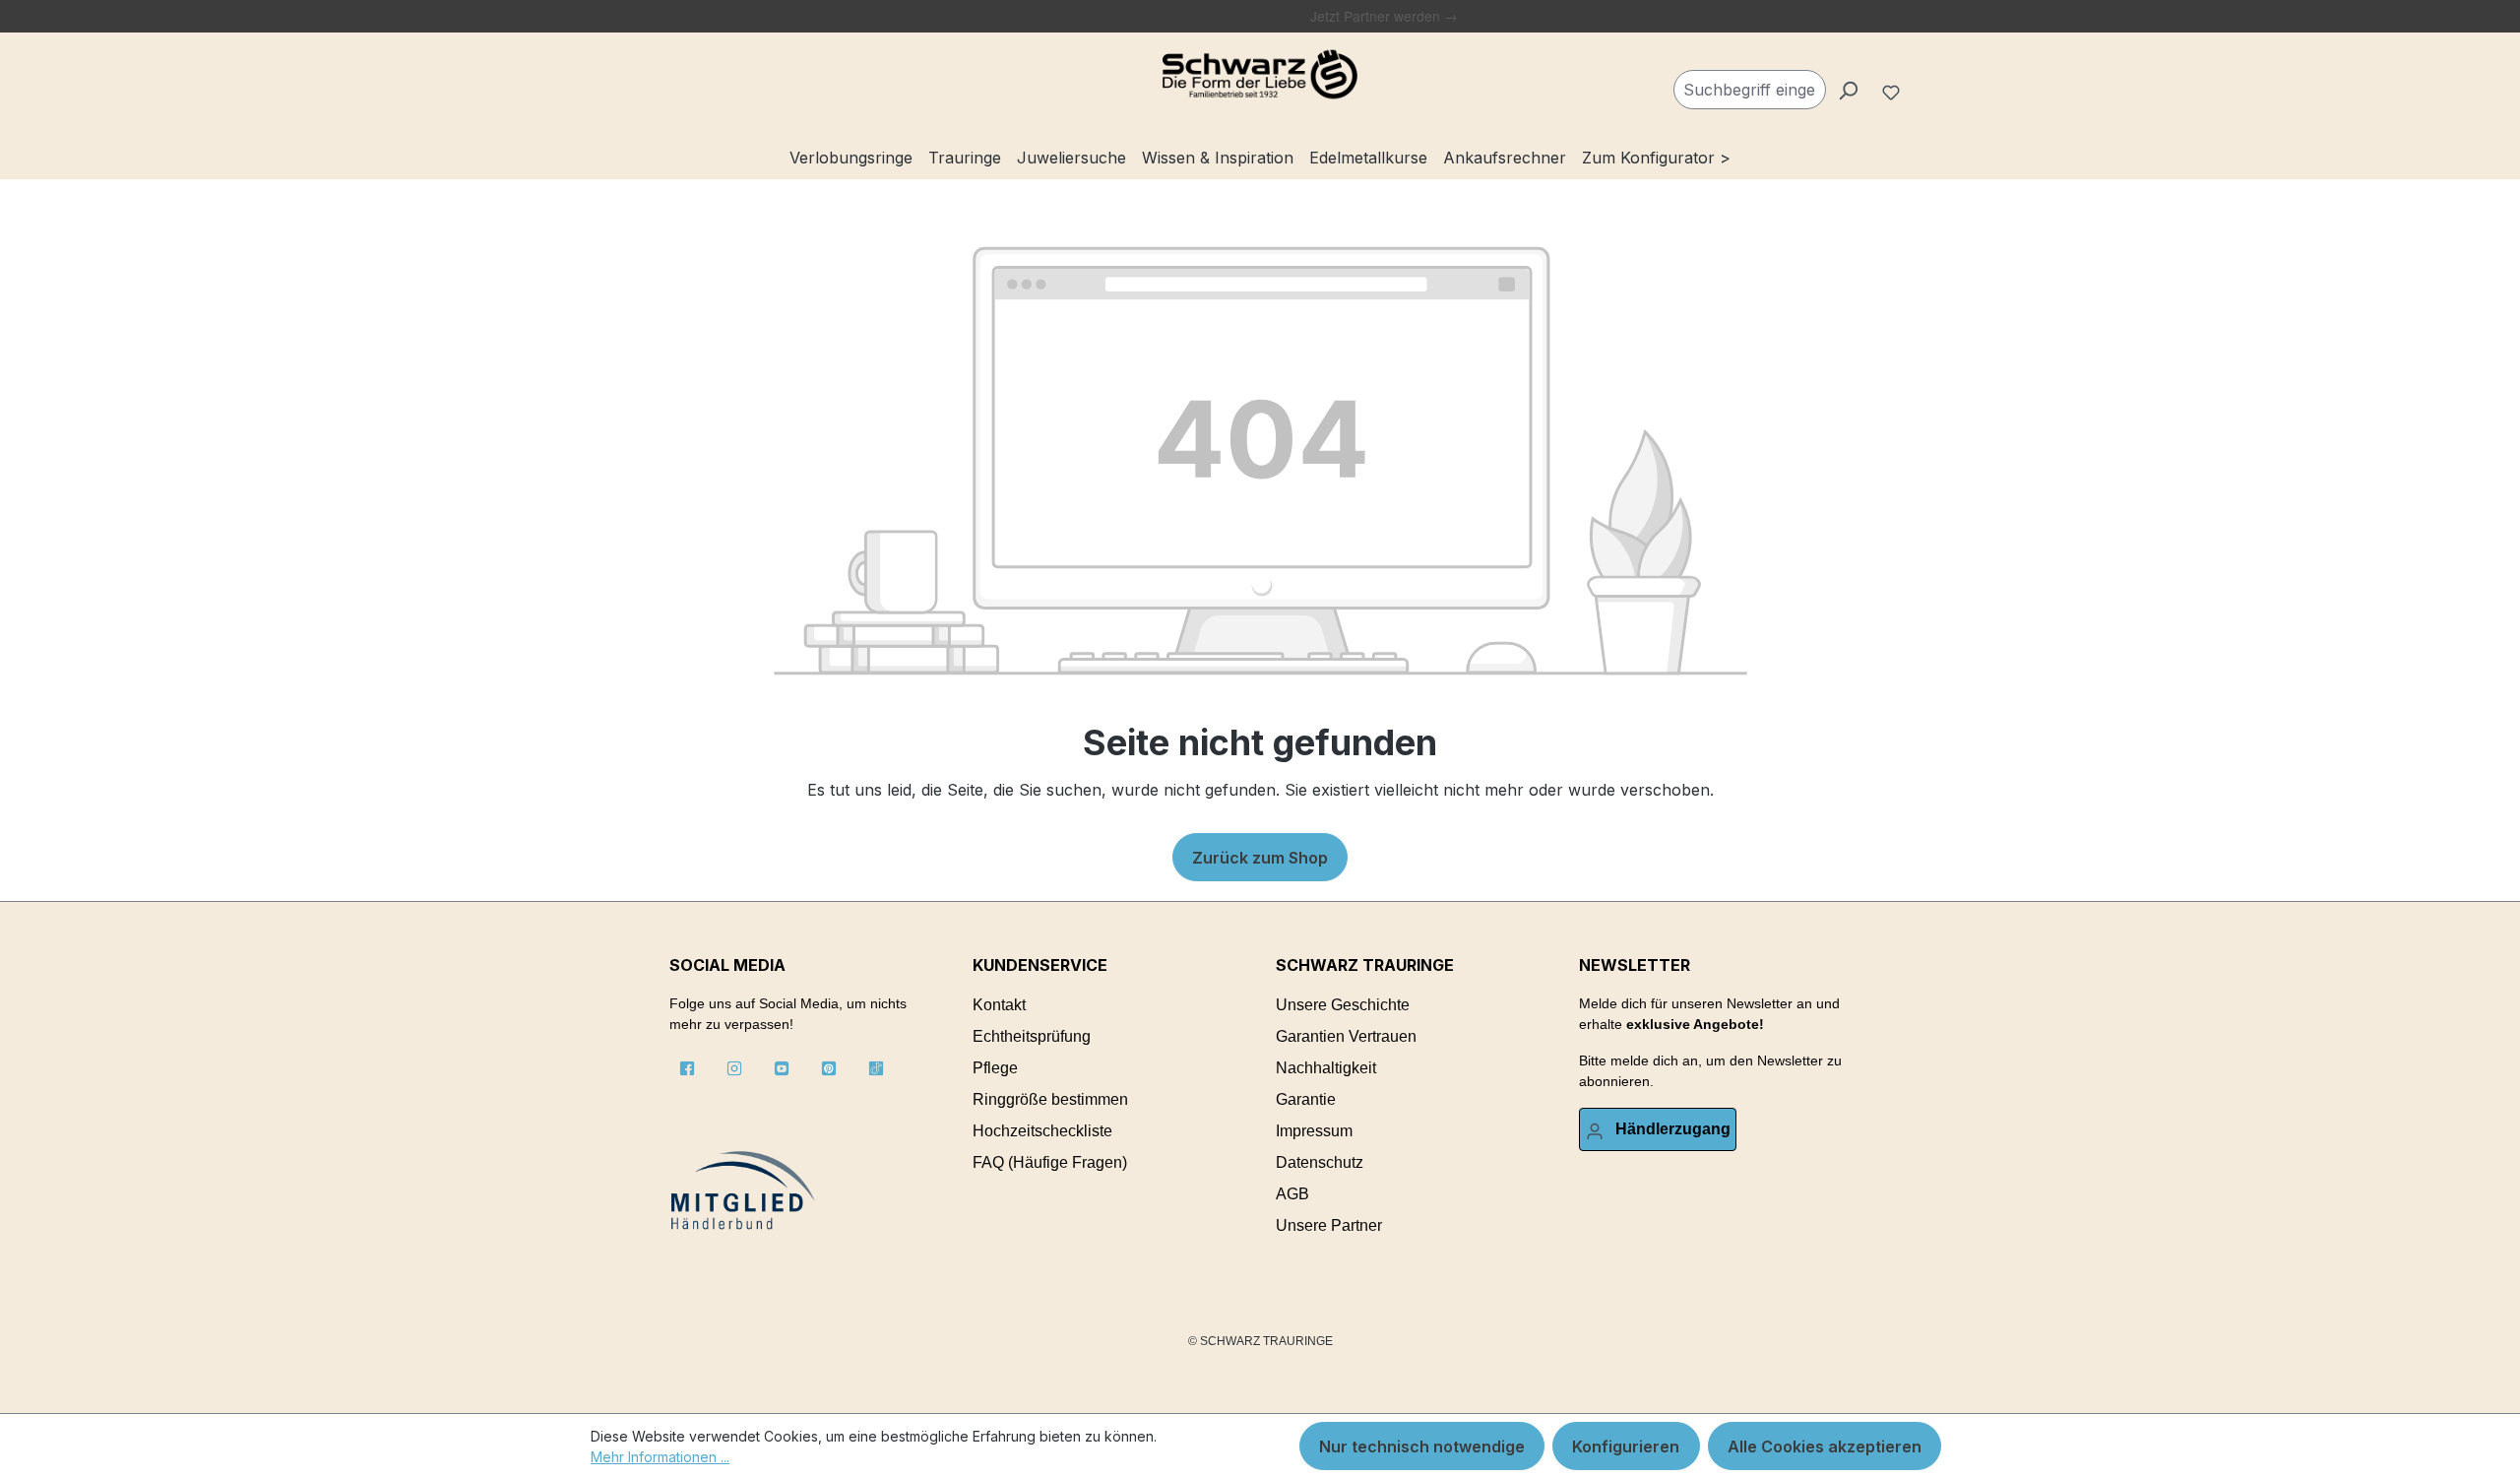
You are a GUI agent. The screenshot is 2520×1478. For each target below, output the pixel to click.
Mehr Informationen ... (660, 1457)
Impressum (1314, 1131)
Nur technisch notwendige (1422, 1446)
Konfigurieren (1626, 1446)
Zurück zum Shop (1260, 858)
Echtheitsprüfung (1032, 1036)
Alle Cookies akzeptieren (1825, 1446)
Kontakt (999, 1005)
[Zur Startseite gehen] (1260, 75)
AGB (1292, 1194)
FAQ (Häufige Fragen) (1050, 1162)
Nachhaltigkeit (1326, 1068)
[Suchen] (1848, 90)
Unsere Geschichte (1343, 1005)
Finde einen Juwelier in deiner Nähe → (1222, 16)
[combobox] (1750, 90)
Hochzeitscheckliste (1042, 1131)
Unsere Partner (1329, 1225)
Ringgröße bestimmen (1050, 1099)
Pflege (995, 1068)
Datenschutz (1320, 1162)
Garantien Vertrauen (1346, 1036)
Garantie (1306, 1099)
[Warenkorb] (1921, 82)
